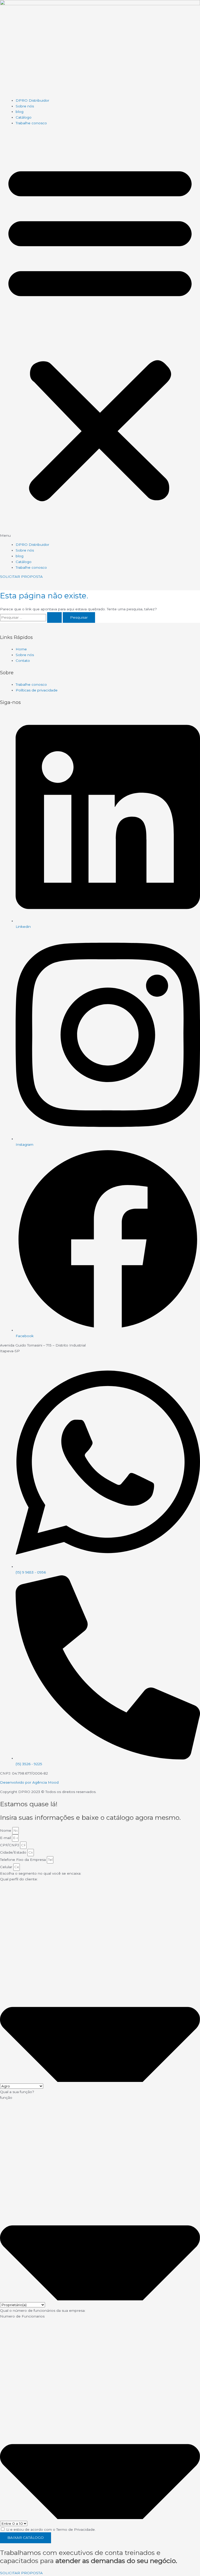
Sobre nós (25, 106)
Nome (6, 1830)
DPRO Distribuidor (32, 100)
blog (20, 112)
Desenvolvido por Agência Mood (29, 1782)
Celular (7, 1867)
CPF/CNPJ (10, 1845)
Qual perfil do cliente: (19, 1879)
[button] (100, 334)
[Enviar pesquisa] (54, 618)
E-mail (6, 1838)
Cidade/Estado (14, 1852)
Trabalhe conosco (31, 123)
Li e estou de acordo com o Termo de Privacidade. (51, 2529)
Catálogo (24, 117)
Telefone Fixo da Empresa (23, 1860)
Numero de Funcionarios (22, 2316)
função (6, 2098)
